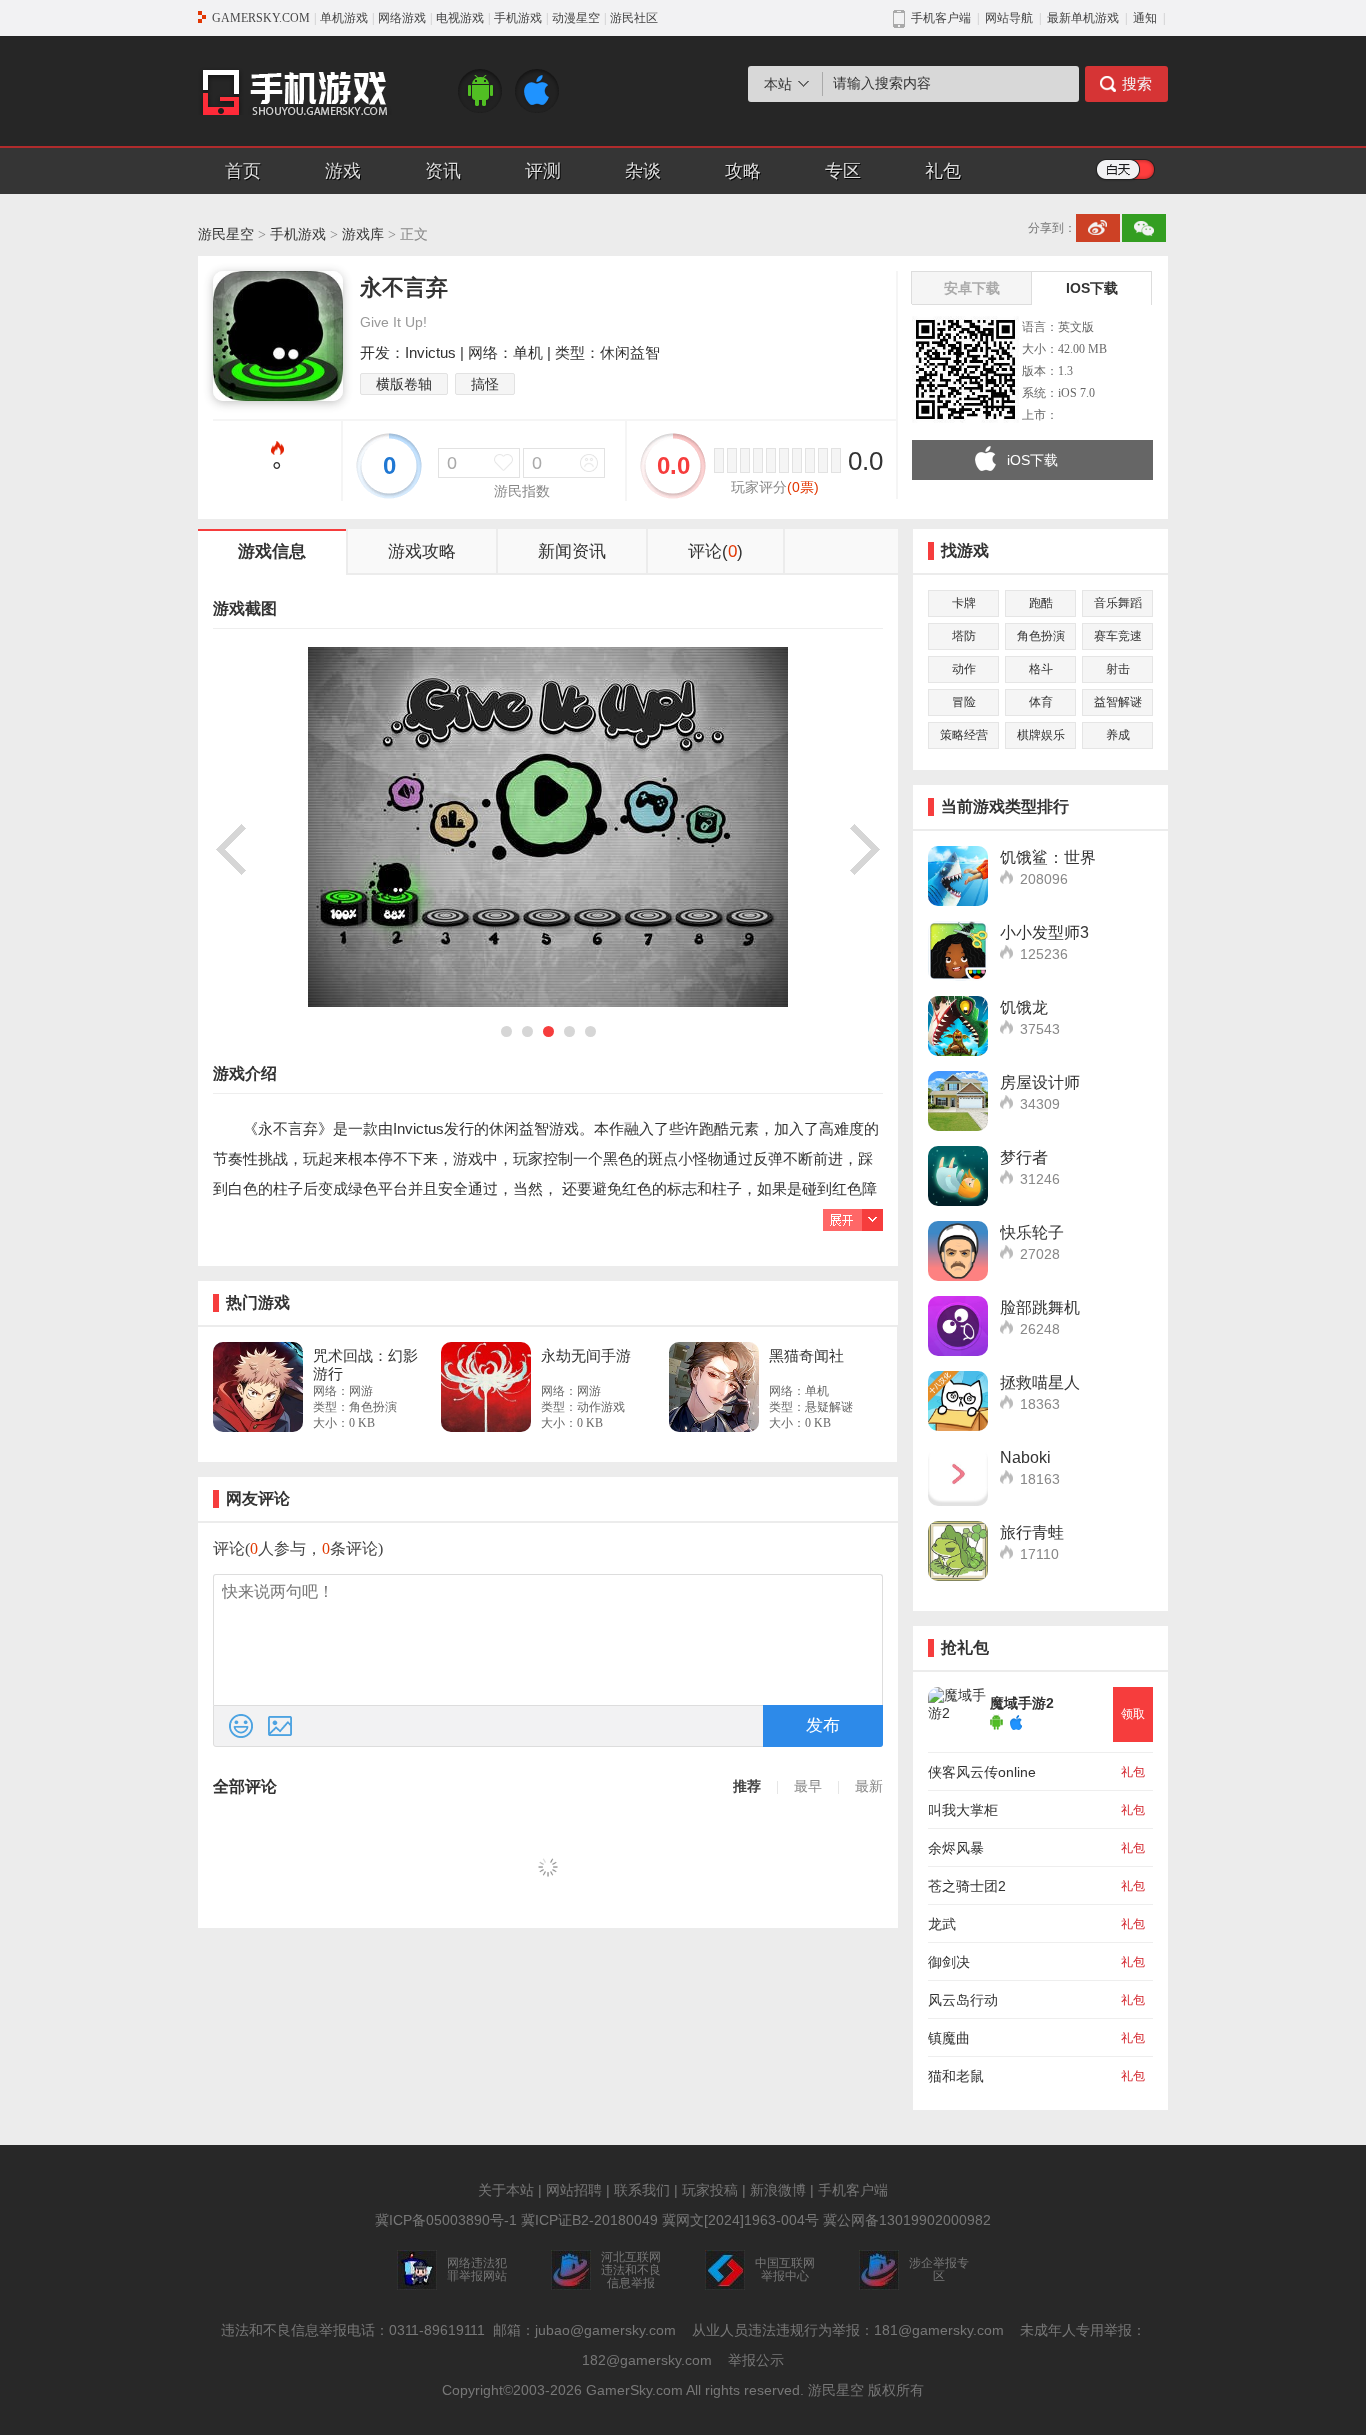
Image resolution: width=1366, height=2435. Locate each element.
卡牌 (964, 603)
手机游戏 (518, 18)
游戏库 (363, 234)
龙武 (942, 1924)
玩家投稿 (710, 2190)
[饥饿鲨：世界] (958, 876)
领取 (1133, 1714)
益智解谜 (1118, 702)
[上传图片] (280, 1726)
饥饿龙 (1024, 1007)
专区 (843, 171)
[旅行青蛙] (958, 1551)
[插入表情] (241, 1726)
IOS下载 (1092, 288)
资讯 (443, 171)
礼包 (943, 171)
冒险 (964, 702)
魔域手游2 (1022, 1703)
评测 (543, 171)
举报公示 (756, 2360)
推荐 (747, 1786)
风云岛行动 (963, 2000)
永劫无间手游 (586, 1355)
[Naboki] (958, 1476)
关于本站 (506, 2190)
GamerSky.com (634, 2390)
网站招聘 (574, 2190)
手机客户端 (853, 2190)
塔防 (964, 636)
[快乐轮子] (958, 1251)
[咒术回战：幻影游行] (258, 1387)
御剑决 (949, 1962)
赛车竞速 (1118, 636)
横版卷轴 (404, 384)
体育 (1041, 702)
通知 (1145, 18)
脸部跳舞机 (1040, 1307)
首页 (243, 171)
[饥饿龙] (958, 1026)
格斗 (1041, 669)
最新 (869, 1786)
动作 (964, 669)
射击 (1118, 669)
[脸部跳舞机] (958, 1326)
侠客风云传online (982, 1772)
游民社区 (634, 18)
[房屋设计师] (958, 1101)
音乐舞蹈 (1118, 603)
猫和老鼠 (956, 2076)
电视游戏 (460, 18)
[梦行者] (958, 1176)
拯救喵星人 (1040, 1382)
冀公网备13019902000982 (907, 2220)
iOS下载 (1032, 460)
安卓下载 (972, 288)
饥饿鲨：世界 (1048, 857)
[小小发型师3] (958, 951)
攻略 (743, 171)
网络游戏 (402, 18)
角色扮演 (1041, 636)
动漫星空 (576, 18)
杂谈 (643, 171)
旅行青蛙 (1032, 1532)
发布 (823, 1725)
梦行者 (1024, 1157)
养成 (1118, 735)
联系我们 (642, 2190)
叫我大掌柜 (963, 1810)
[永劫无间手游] (486, 1387)
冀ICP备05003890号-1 (446, 2220)
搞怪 (485, 384)
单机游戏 (344, 18)
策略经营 (964, 735)
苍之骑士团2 (967, 1886)
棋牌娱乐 (1041, 735)
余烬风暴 (956, 1848)
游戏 (343, 171)
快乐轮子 (1032, 1232)
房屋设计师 (1040, 1082)
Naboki (1025, 1457)
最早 (808, 1786)
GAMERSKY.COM (261, 18)
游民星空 (226, 234)
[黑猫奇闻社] (714, 1387)
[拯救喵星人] (958, 1401)
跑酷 (1041, 603)
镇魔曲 (949, 2038)
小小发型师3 (1044, 932)
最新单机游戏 (1083, 18)
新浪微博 (778, 2190)
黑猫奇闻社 (806, 1355)
